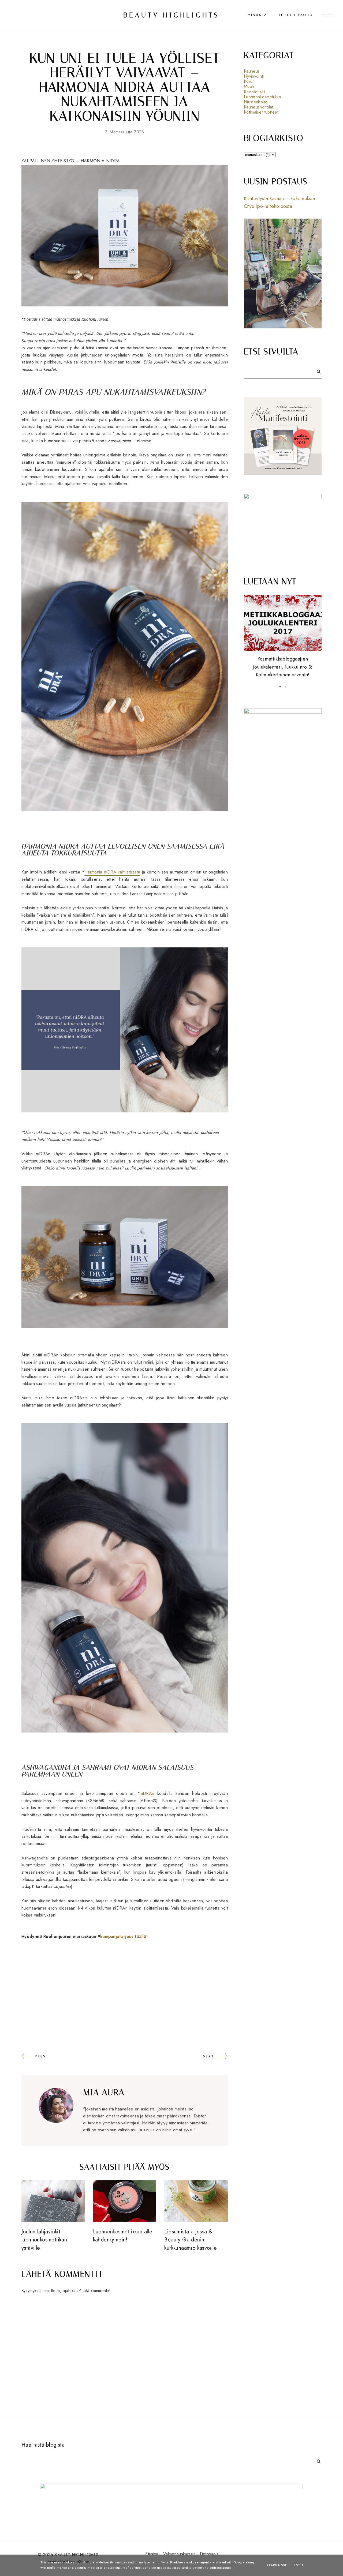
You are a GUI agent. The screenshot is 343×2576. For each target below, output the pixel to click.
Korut (249, 81)
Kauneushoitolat (259, 107)
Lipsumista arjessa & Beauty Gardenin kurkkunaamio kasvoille (191, 2240)
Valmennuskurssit (179, 2554)
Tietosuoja (209, 2554)
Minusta (257, 15)
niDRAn (147, 1793)
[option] (283, 633)
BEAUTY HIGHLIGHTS (172, 15)
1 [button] (280, 687)
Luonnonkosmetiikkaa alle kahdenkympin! (123, 2236)
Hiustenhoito (256, 102)
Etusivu (152, 2554)
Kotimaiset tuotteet (261, 112)
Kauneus (252, 71)
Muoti (249, 86)
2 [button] (285, 687)
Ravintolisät (254, 92)
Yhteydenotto (296, 15)
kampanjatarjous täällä (123, 1936)
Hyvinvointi (254, 76)
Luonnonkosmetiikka (262, 97)
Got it (298, 2565)
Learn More (277, 2565)
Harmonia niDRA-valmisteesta (112, 872)
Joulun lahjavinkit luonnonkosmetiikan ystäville (44, 2240)
